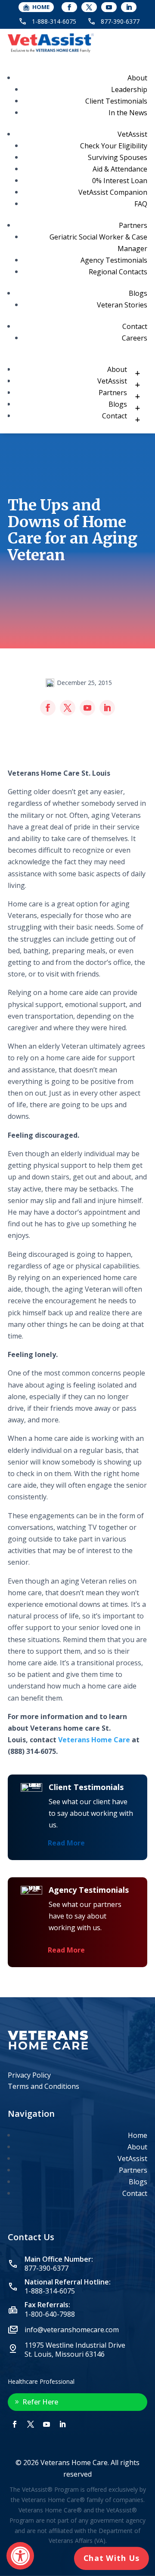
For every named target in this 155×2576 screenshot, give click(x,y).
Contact (135, 326)
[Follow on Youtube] (109, 7)
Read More (66, 1843)
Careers (135, 338)
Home (138, 2135)
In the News (128, 113)
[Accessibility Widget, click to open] (20, 2556)
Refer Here (40, 2402)
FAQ (141, 204)
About (137, 78)
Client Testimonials (116, 101)
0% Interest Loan (120, 181)
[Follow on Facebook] (69, 7)
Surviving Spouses (118, 157)
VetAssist (132, 134)
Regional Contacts (118, 272)
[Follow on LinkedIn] (129, 7)
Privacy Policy (29, 2075)
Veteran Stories (122, 305)
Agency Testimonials (114, 260)
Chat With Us (112, 2558)
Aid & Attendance (120, 169)
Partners (133, 225)
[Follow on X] (89, 7)
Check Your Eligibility (114, 146)
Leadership (129, 89)
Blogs (138, 293)
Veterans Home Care (94, 1740)
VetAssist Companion (113, 192)
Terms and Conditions (43, 2086)
